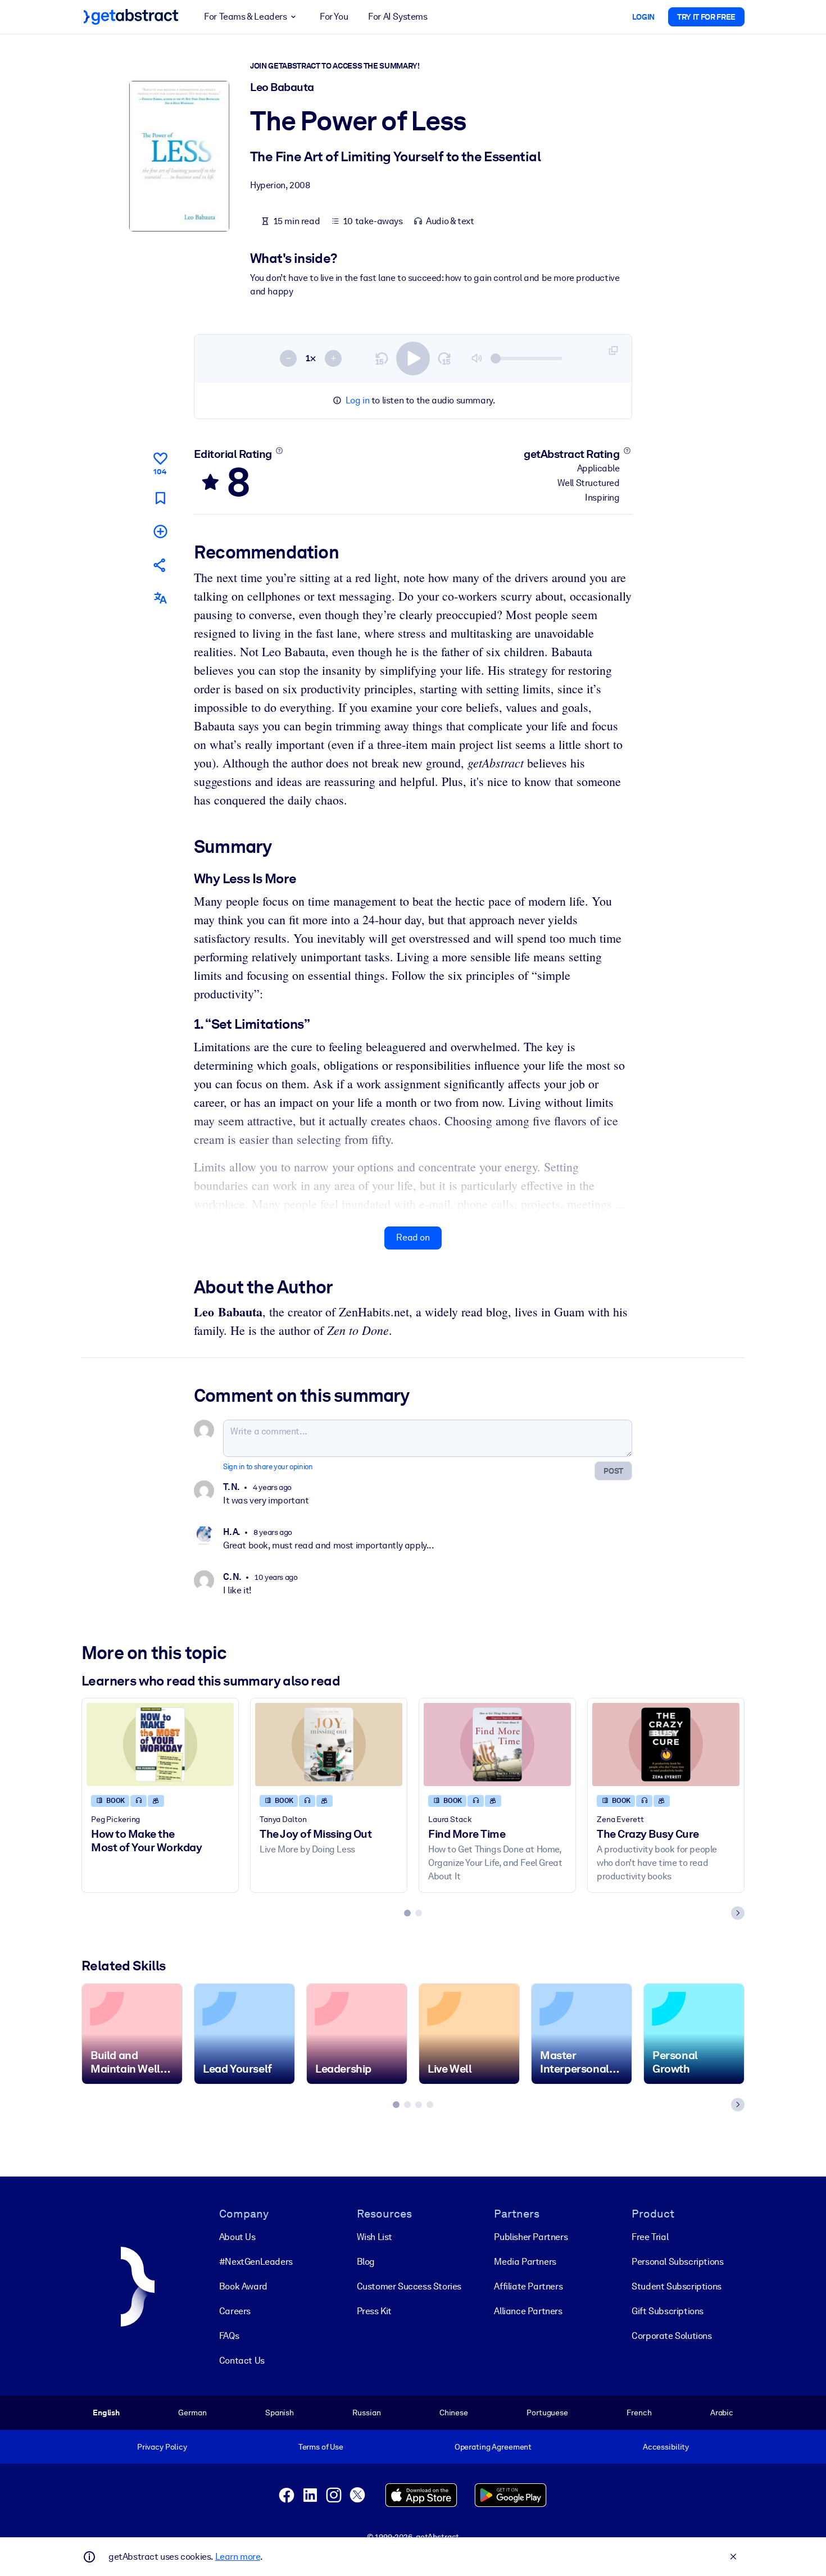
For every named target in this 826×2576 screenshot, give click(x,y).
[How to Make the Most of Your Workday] (160, 1744)
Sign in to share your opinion (268, 1467)
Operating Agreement (493, 2447)
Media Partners (525, 2262)
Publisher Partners (531, 2237)
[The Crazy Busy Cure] (666, 1744)
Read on (413, 1237)
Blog (366, 2262)
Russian (366, 2413)
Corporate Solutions (671, 2336)
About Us (237, 2237)
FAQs (229, 2336)
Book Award (243, 2286)
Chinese (454, 2413)
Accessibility (666, 2447)
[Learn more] (279, 451)
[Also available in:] (160, 598)
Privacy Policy (162, 2447)
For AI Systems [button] (398, 17)
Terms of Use (321, 2447)
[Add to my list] (160, 531)
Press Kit (374, 2311)
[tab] (407, 1913)
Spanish (280, 2413)
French (639, 2413)
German (192, 2413)
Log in (358, 400)
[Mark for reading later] (160, 498)
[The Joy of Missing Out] (329, 1744)
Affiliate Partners (528, 2286)
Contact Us (242, 2361)
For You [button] (334, 17)
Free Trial (650, 2237)
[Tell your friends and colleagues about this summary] (160, 565)
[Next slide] (738, 1913)
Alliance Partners (528, 2311)
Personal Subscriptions (677, 2262)
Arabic (722, 2413)
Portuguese (547, 2413)
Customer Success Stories (409, 2286)
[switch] (413, 358)
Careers (235, 2311)
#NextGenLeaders (256, 2262)
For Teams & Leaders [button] (245, 17)
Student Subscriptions (677, 2286)
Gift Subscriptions (668, 2311)
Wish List (375, 2237)
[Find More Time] (497, 1744)
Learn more (238, 2557)
